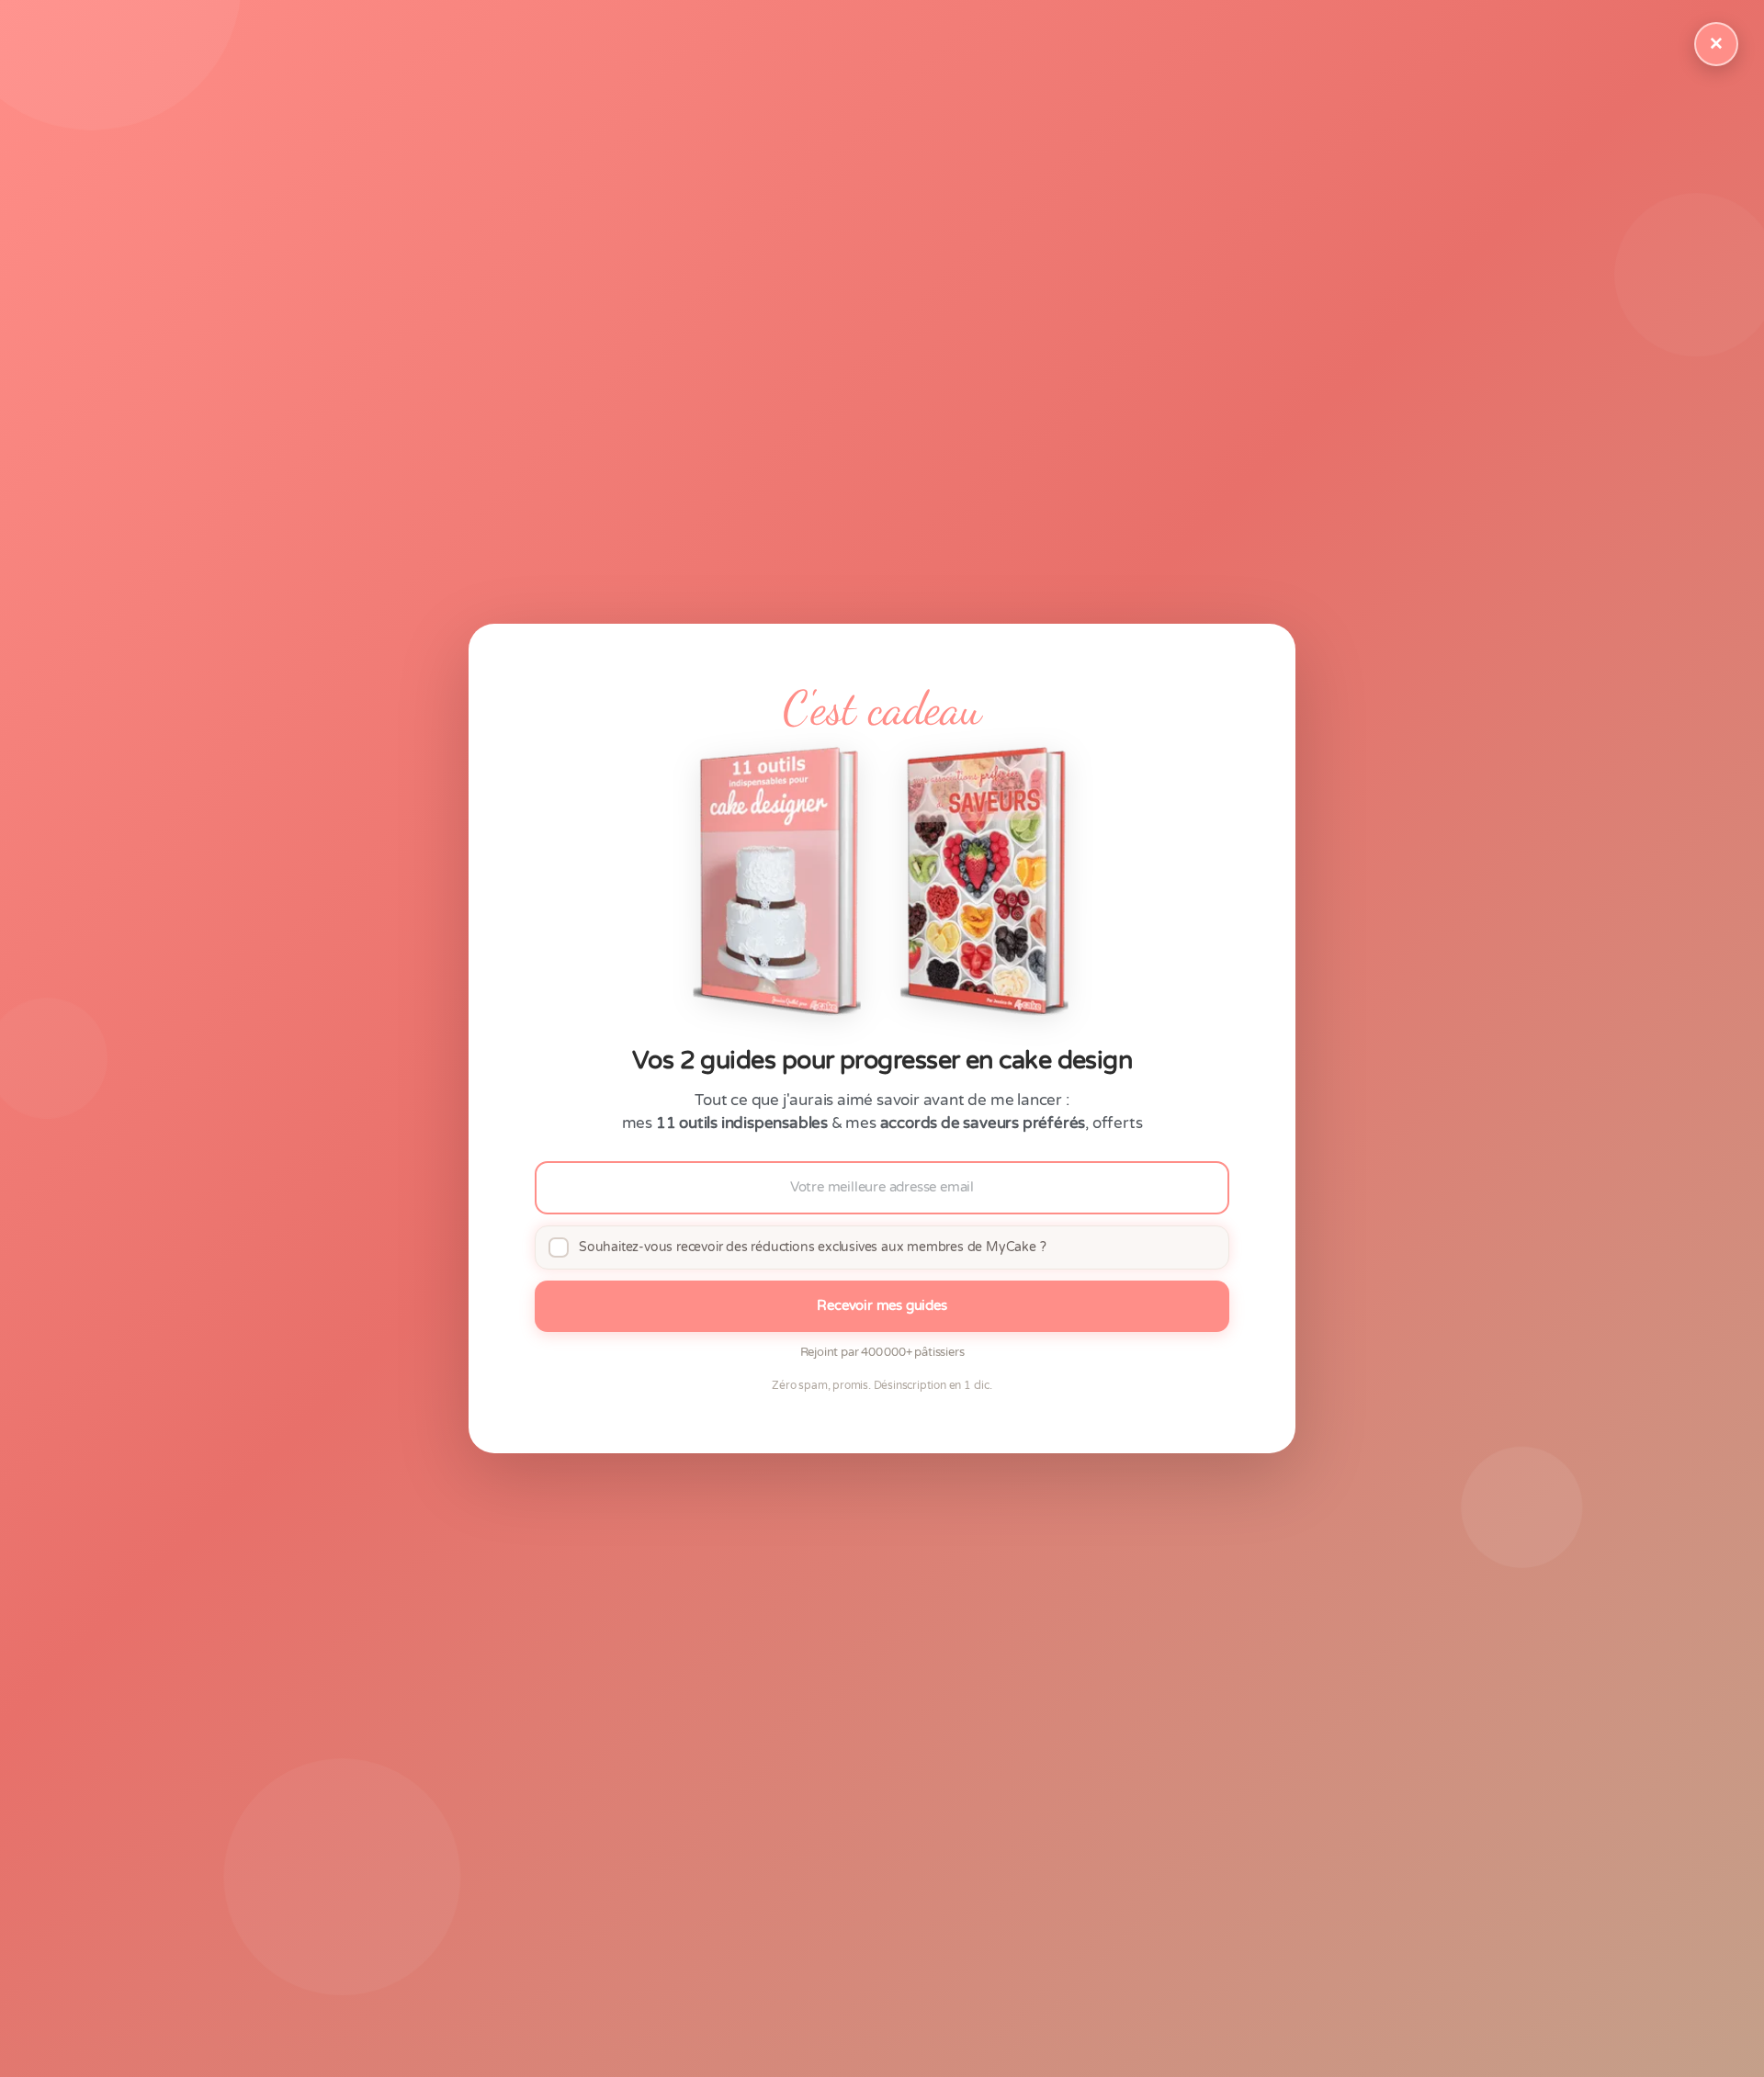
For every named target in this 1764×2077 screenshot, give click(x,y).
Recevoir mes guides (882, 1305)
